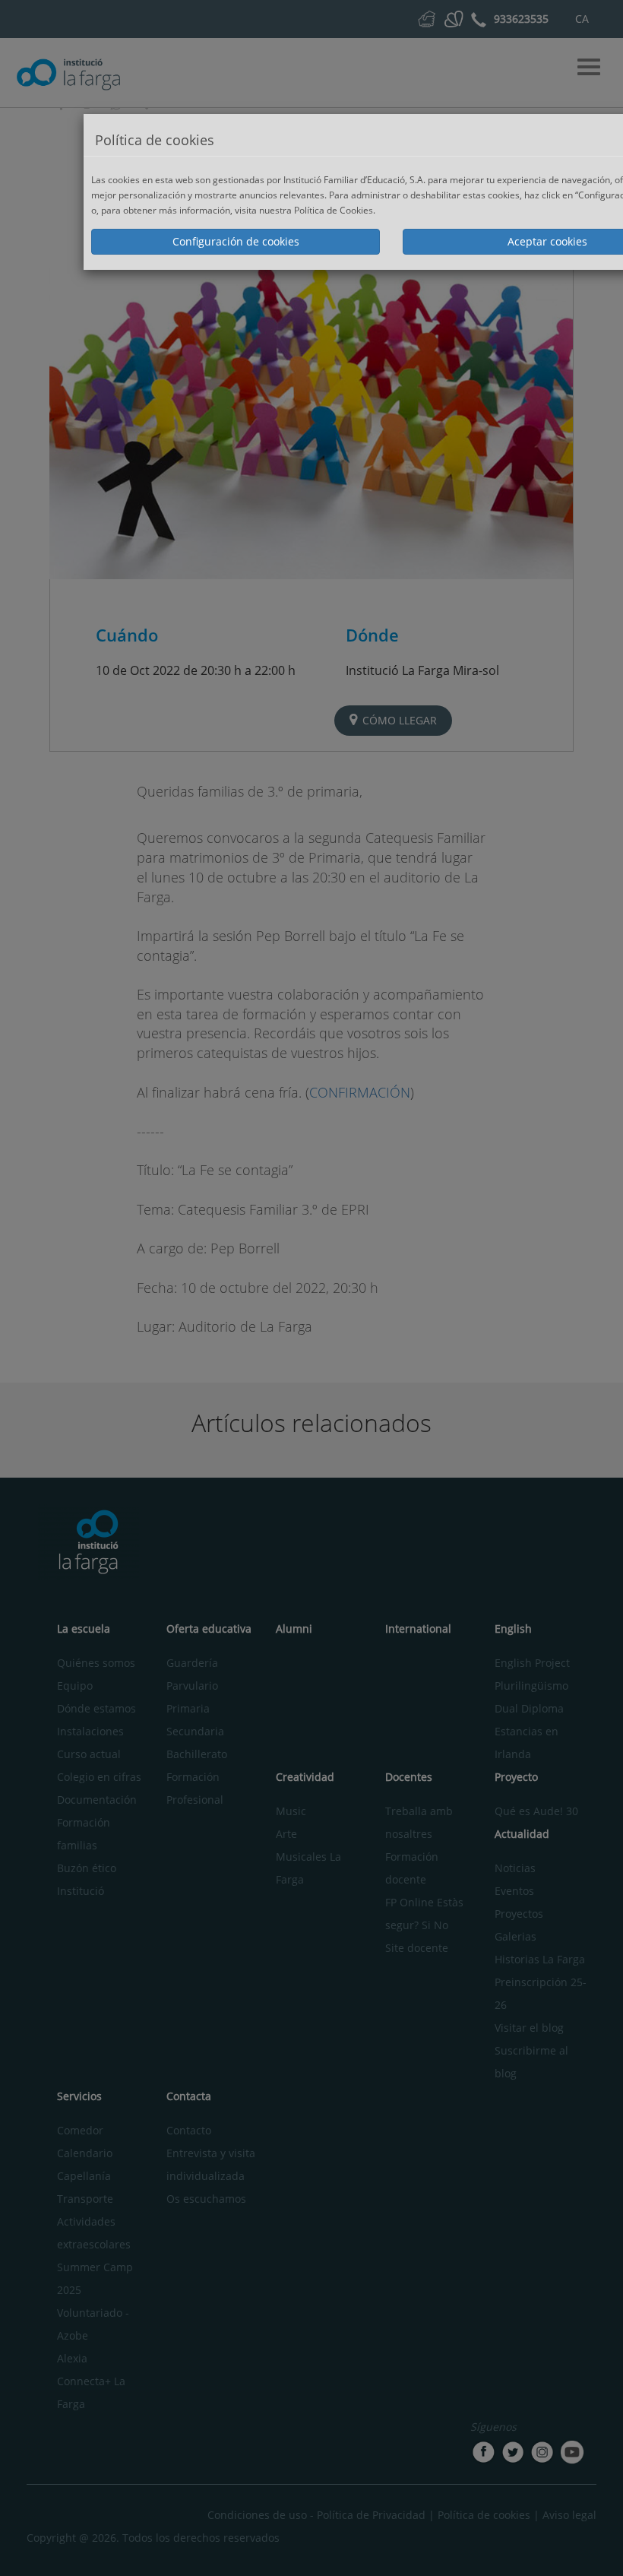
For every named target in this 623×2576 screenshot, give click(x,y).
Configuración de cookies (236, 241)
